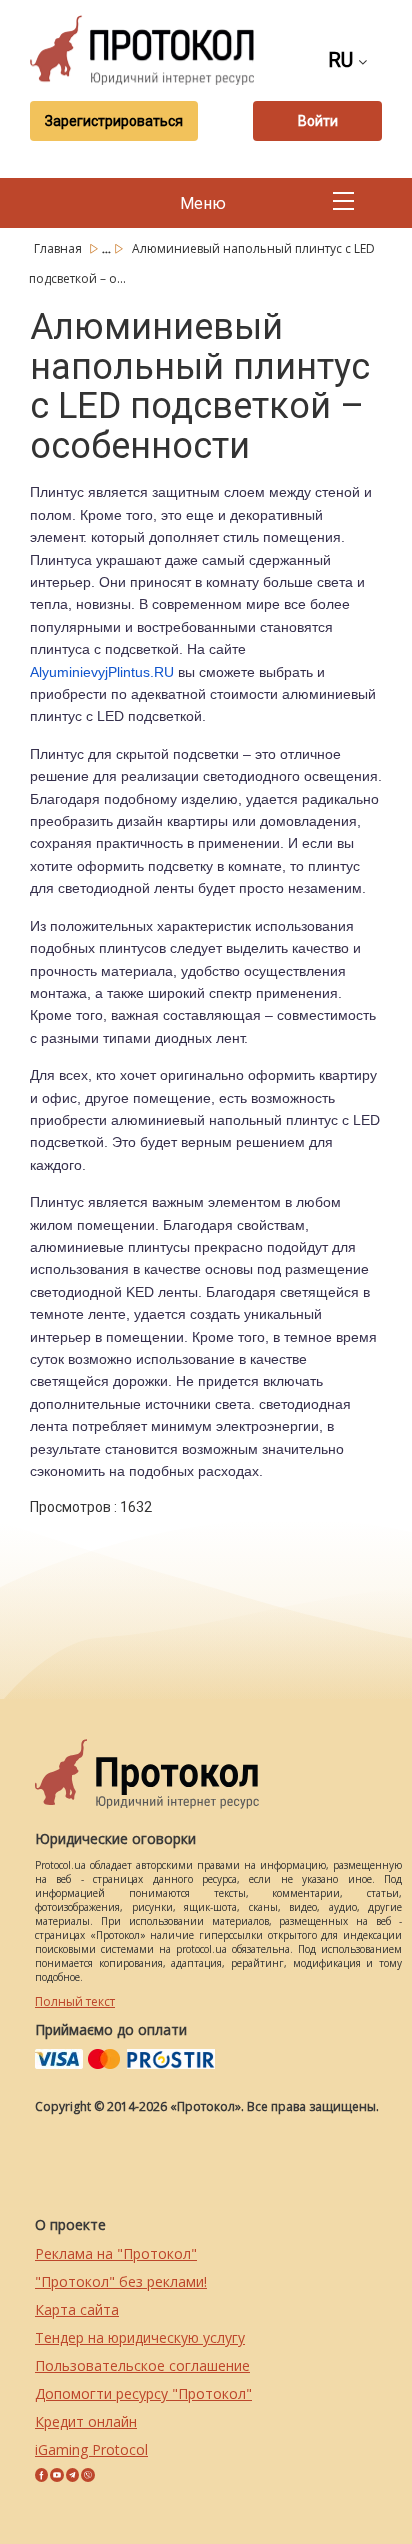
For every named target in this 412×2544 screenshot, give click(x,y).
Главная (59, 248)
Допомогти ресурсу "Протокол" (143, 2393)
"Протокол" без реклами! (121, 2281)
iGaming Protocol (91, 2449)
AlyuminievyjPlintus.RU (102, 672)
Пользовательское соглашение (142, 2365)
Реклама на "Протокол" (116, 2253)
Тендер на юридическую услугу (140, 2337)
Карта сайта (77, 2309)
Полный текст (75, 2001)
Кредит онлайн (86, 2421)
